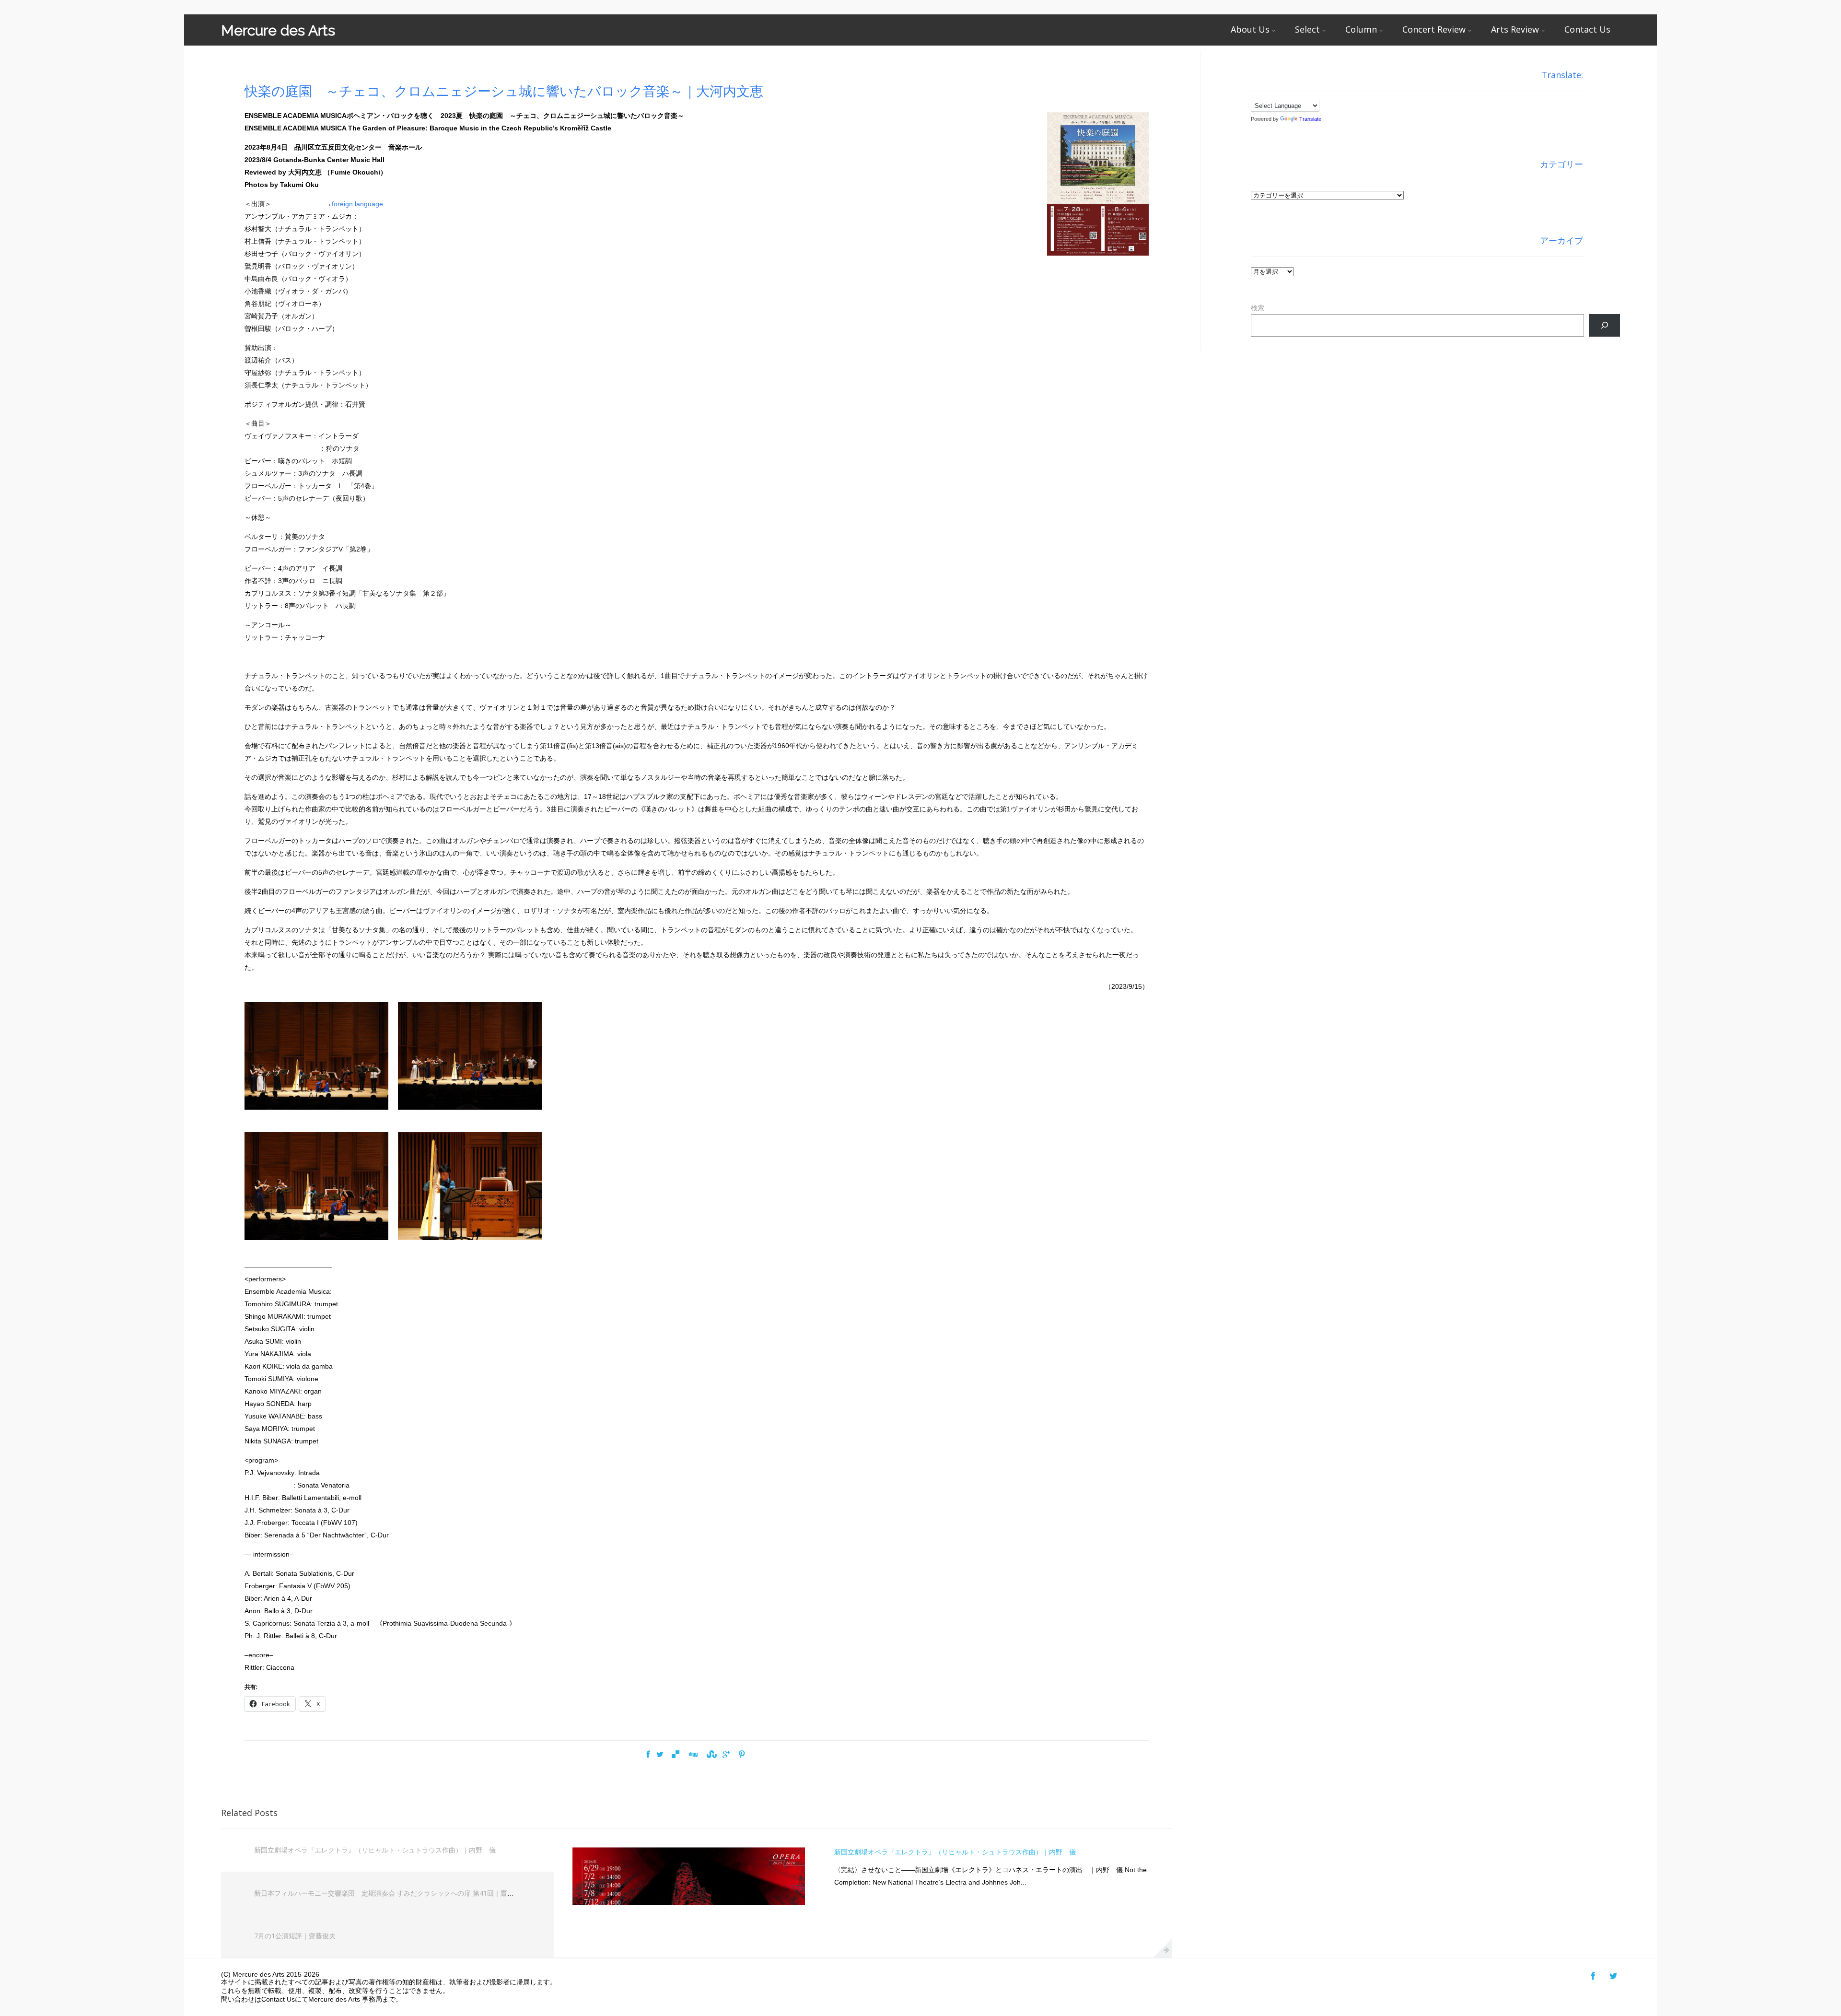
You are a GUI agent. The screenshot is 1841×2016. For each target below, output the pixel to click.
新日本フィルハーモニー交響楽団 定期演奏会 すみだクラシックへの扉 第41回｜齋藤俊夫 (391, 1893)
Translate (1310, 119)
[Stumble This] (711, 1755)
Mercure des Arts (278, 30)
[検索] (1604, 325)
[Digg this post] (693, 1755)
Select (1307, 29)
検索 (1258, 308)
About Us (1250, 29)
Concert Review (1434, 29)
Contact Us (1587, 29)
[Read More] (1163, 1948)
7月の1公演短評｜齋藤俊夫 (295, 1936)
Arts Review (1515, 29)
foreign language (357, 204)
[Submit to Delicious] (676, 1755)
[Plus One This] (726, 1755)
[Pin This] (742, 1755)
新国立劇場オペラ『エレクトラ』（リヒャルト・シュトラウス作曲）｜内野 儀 (375, 1850)
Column (1361, 29)
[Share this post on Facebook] (648, 1755)
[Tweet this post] (660, 1755)
